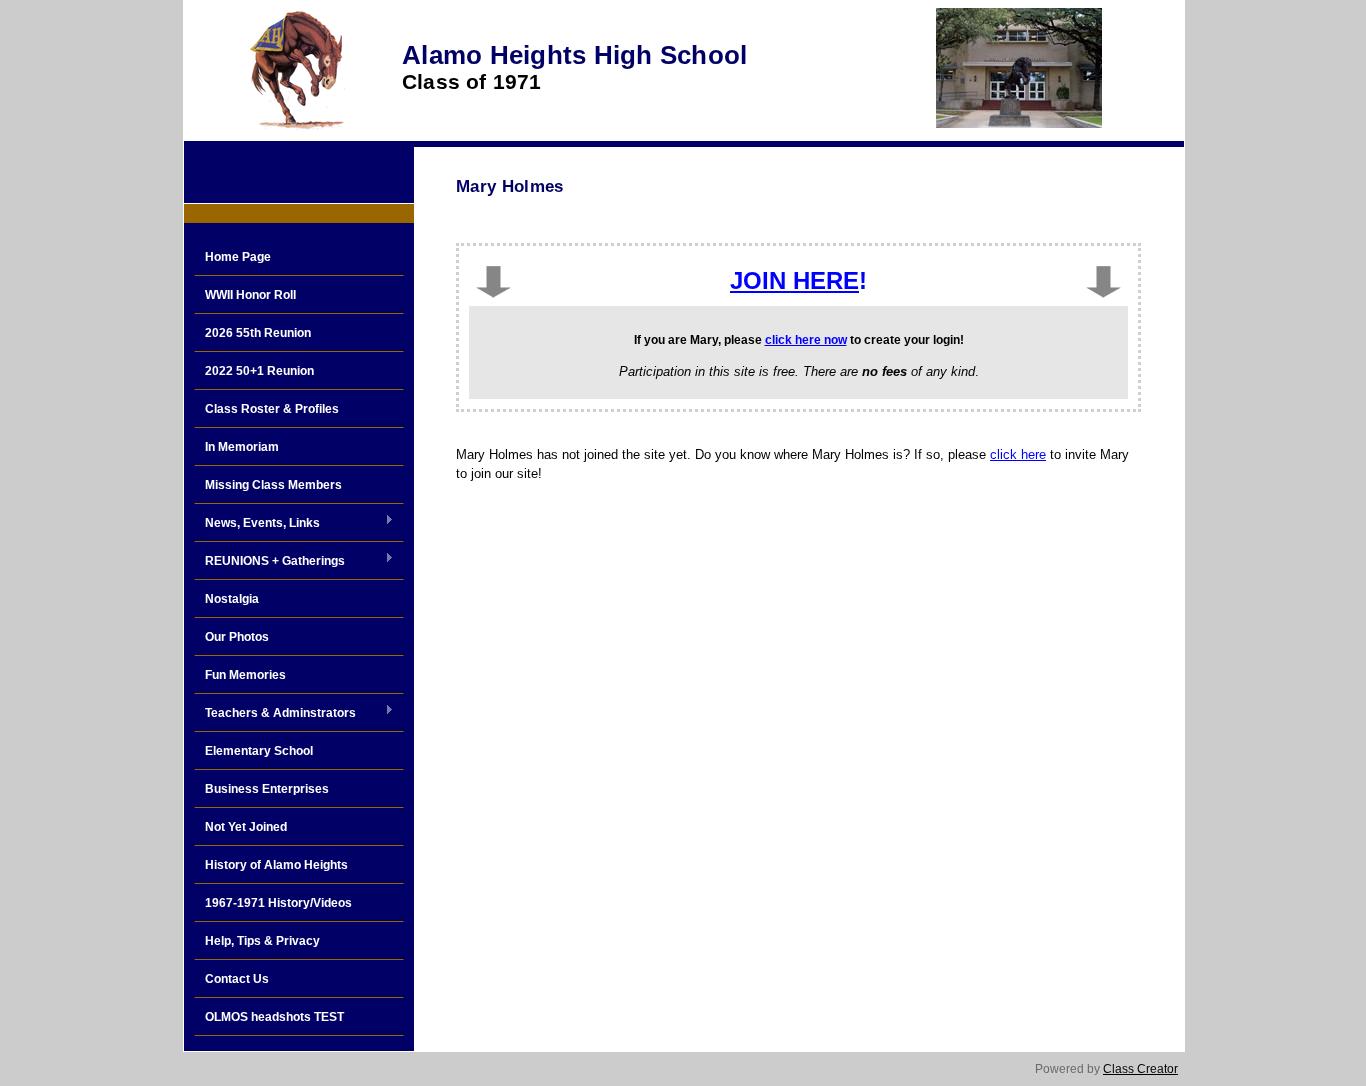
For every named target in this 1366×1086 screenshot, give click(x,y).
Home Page (238, 257)
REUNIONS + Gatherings (269, 562)
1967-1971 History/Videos (278, 903)
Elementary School (259, 751)
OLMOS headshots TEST (274, 1017)
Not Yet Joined (246, 827)
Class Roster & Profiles (272, 409)
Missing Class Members (273, 485)
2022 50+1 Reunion (259, 371)
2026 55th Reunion (258, 333)
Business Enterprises (267, 789)
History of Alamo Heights (276, 865)
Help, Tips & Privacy (262, 941)
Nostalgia (232, 599)
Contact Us (237, 979)
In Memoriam (242, 447)
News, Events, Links (257, 524)
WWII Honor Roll (250, 295)
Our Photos (237, 637)
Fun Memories (245, 675)
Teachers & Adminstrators (275, 714)
